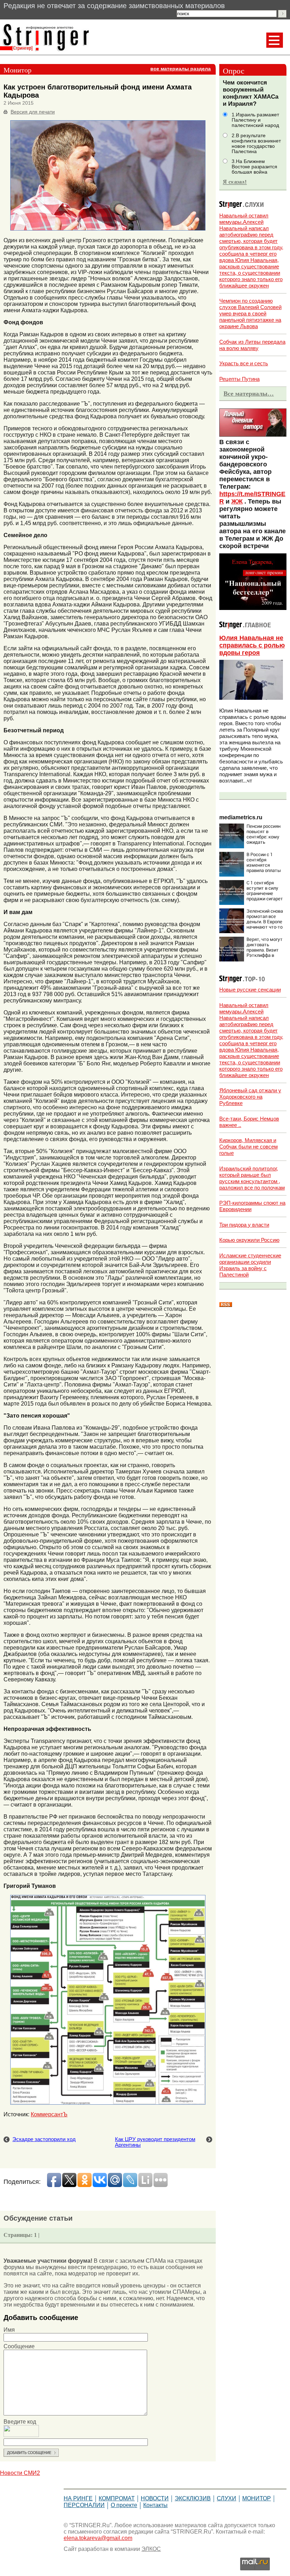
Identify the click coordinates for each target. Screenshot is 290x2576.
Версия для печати (33, 112)
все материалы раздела (181, 69)
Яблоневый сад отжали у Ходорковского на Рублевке (250, 1097)
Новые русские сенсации (250, 990)
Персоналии (84, 2505)
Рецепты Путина (239, 379)
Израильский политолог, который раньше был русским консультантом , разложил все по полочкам (252, 1178)
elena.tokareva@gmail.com (98, 2538)
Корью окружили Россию (249, 1240)
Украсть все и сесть (244, 363)
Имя (9, 2330)
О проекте (124, 2505)
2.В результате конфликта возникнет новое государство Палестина (256, 144)
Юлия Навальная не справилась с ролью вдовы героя (252, 645)
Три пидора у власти (244, 1225)
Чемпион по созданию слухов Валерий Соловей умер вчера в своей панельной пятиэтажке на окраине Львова (250, 313)
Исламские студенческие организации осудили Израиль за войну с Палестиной (250, 1265)
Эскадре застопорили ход (44, 2139)
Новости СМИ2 (20, 2473)
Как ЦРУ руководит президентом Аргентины (155, 2142)
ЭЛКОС (151, 2549)
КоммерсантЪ (49, 2114)
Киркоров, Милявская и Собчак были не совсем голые (248, 1147)
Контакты (155, 2505)
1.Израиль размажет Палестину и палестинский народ (255, 120)
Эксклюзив (193, 2498)
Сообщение (19, 2346)
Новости (155, 2498)
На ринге (78, 2498)
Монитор (257, 2498)
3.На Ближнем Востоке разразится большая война (254, 167)
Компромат (117, 2498)
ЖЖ (237, 501)
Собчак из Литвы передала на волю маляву (252, 345)
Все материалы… (249, 394)
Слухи (227, 2498)
